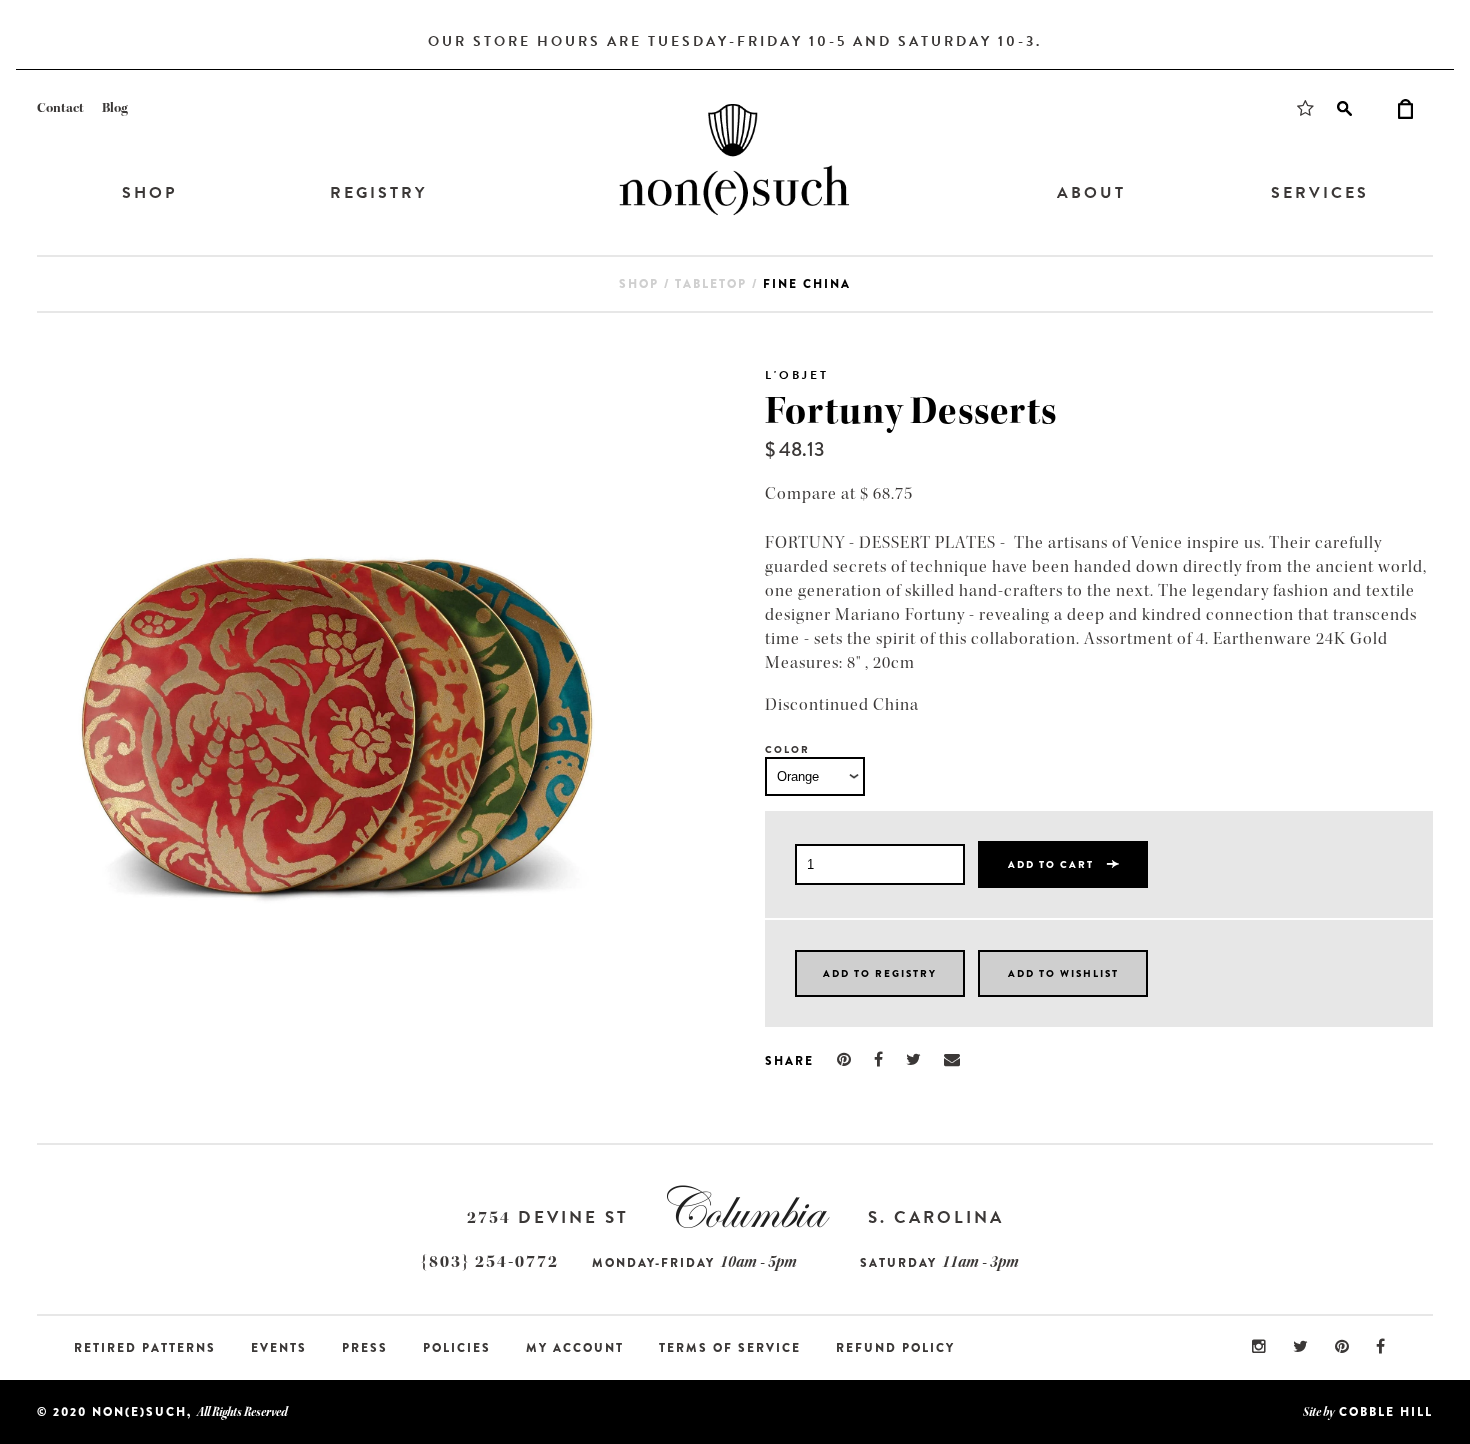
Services (1320, 193)
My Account (575, 1348)
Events (279, 1348)
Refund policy (895, 1348)
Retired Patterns (145, 1348)
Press (365, 1348)
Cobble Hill (1386, 1412)
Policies (457, 1348)
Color (787, 749)
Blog (115, 108)
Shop (149, 193)
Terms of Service (730, 1348)
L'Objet (797, 375)
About (1091, 193)
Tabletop (711, 284)
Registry (378, 193)
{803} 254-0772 (490, 1261)
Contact (60, 108)
